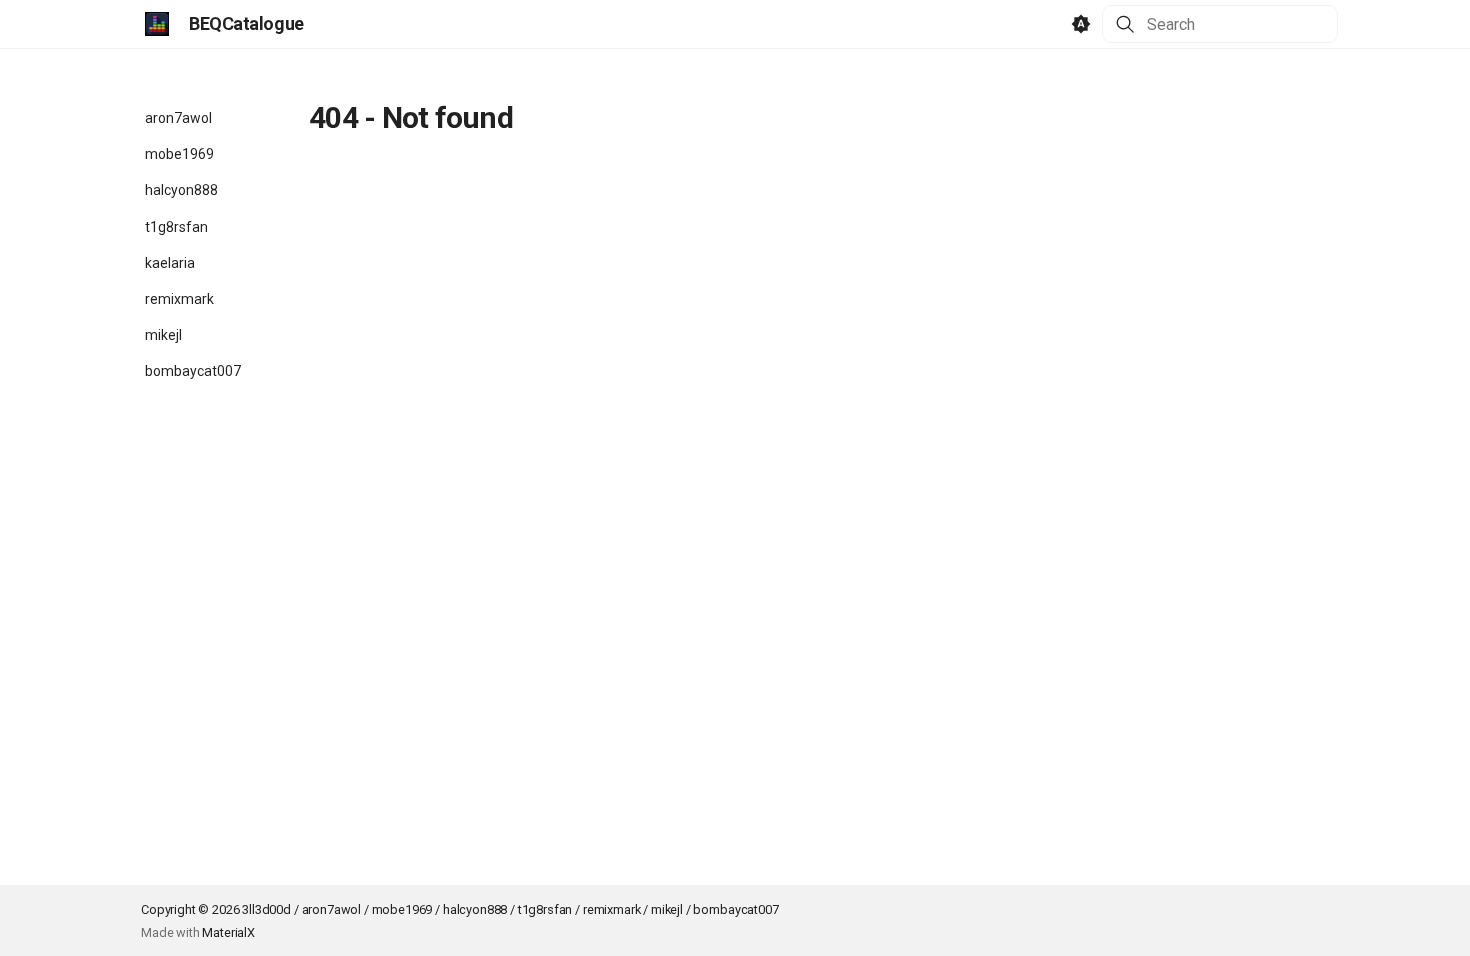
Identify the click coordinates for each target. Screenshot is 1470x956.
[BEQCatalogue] (157, 24)
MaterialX (228, 932)
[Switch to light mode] (1081, 24)
